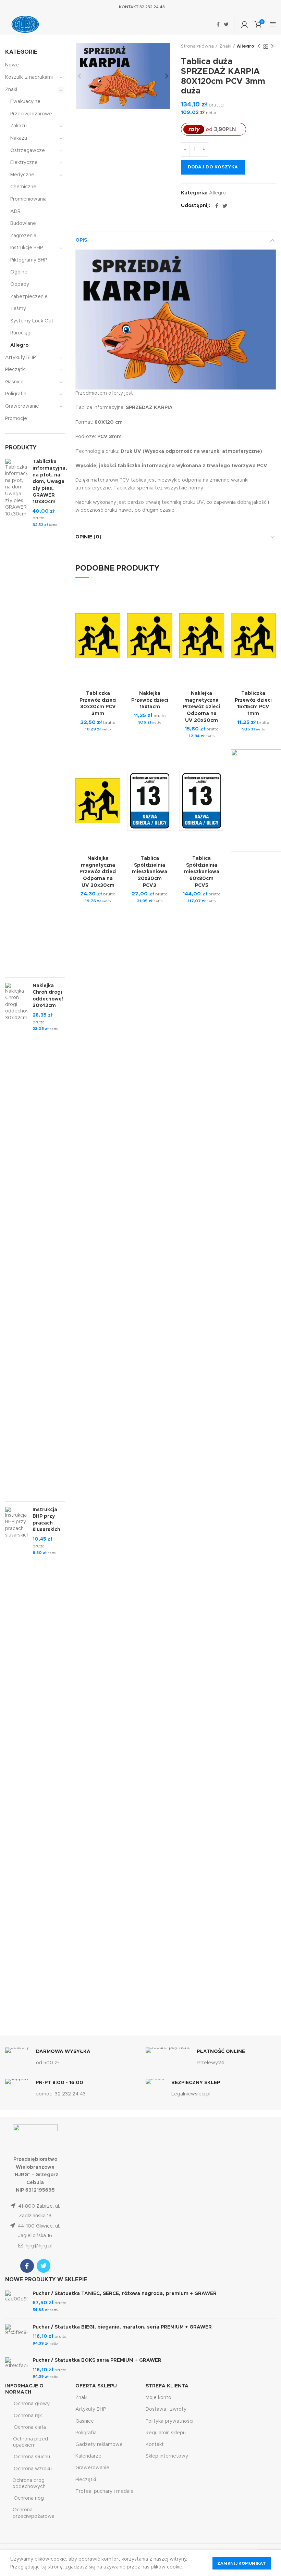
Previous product (259, 47)
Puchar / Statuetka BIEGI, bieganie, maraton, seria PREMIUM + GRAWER (122, 2327)
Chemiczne (23, 187)
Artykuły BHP (20, 358)
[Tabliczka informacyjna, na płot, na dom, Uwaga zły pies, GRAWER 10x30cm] (16, 715)
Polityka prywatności (169, 2421)
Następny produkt (272, 47)
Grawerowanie (22, 406)
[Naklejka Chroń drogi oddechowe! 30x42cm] (16, 1239)
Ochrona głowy (32, 2404)
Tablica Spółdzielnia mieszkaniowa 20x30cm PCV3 (150, 872)
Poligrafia (16, 394)
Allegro (246, 46)
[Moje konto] (245, 24)
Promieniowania (28, 199)
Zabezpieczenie (29, 297)
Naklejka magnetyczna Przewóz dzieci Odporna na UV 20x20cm (201, 707)
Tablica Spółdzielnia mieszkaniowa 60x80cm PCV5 (202, 872)
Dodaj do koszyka (213, 167)
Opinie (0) (88, 537)
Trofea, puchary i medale (105, 2491)
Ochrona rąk (28, 2416)
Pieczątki (15, 370)
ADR (15, 212)
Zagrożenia (23, 236)
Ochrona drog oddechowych (29, 2484)
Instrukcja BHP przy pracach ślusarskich (46, 1520)
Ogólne (19, 272)
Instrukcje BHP (27, 248)
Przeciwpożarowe (31, 114)
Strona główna (197, 46)
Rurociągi (21, 333)
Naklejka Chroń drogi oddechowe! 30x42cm (48, 996)
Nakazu (19, 138)
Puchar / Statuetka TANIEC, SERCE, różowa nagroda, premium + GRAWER (125, 2294)
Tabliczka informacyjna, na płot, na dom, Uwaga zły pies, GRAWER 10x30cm (50, 482)
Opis (81, 240)
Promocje (16, 419)
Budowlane (23, 224)
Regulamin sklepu (166, 2433)
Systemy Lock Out (32, 321)
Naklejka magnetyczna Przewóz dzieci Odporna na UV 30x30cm (98, 872)
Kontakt (155, 2445)
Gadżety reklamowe (99, 2445)
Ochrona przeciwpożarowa (34, 2513)
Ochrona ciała (30, 2427)
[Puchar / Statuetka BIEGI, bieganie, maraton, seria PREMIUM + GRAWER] (16, 2336)
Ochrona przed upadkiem (30, 2442)
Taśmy (18, 309)
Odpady (20, 284)
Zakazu (19, 126)
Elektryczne (24, 163)
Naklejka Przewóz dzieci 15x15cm (150, 700)
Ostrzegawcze (28, 151)
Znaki (225, 46)
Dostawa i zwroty (166, 2409)
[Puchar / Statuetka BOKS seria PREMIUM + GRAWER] (16, 2369)
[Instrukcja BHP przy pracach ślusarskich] (16, 1763)
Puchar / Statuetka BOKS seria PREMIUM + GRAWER (97, 2360)
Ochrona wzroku (33, 2469)
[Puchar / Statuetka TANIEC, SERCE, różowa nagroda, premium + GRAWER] (16, 2302)
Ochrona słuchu (32, 2457)
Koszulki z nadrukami (29, 77)
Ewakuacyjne (25, 102)
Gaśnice (14, 382)
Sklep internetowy (167, 2456)
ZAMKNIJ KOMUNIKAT (242, 2563)
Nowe (12, 65)
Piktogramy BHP (29, 260)
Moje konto (158, 2398)
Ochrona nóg (29, 2498)
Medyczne (22, 175)
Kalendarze (88, 2456)
